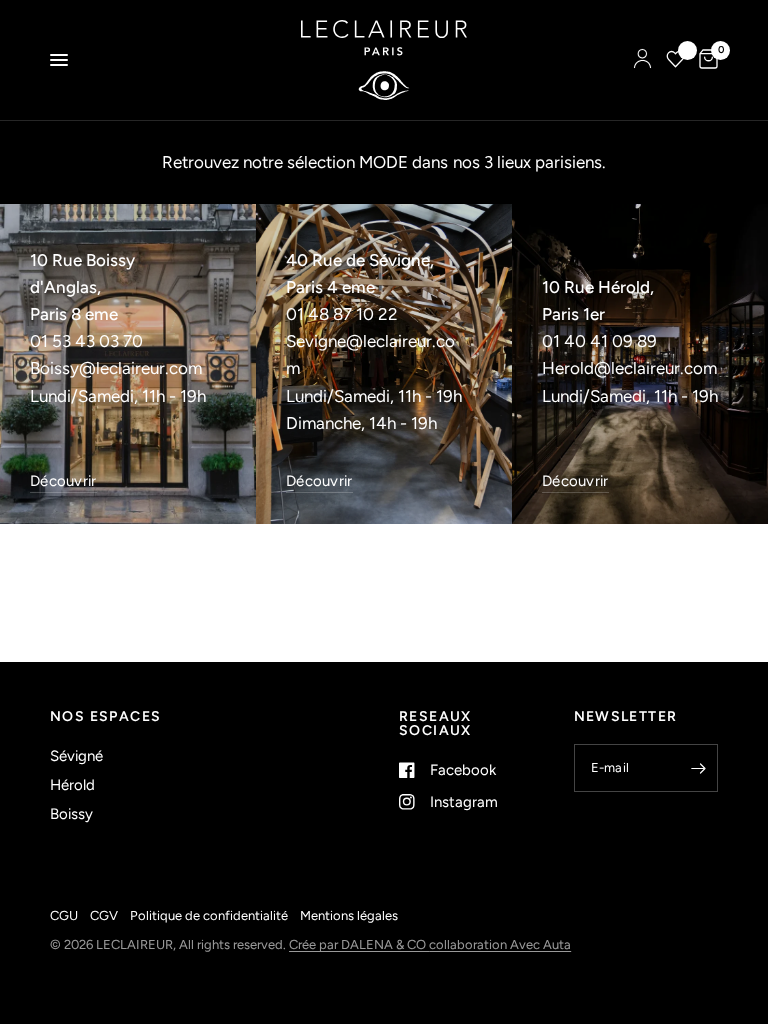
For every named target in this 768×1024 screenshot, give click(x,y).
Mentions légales (349, 915)
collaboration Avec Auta (500, 944)
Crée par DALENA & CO (359, 944)
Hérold (72, 785)
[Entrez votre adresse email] (698, 768)
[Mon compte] (642, 60)
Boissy (71, 814)
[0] (705, 60)
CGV (104, 915)
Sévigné (76, 756)
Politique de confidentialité (209, 915)
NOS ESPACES (105, 717)
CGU (64, 915)
